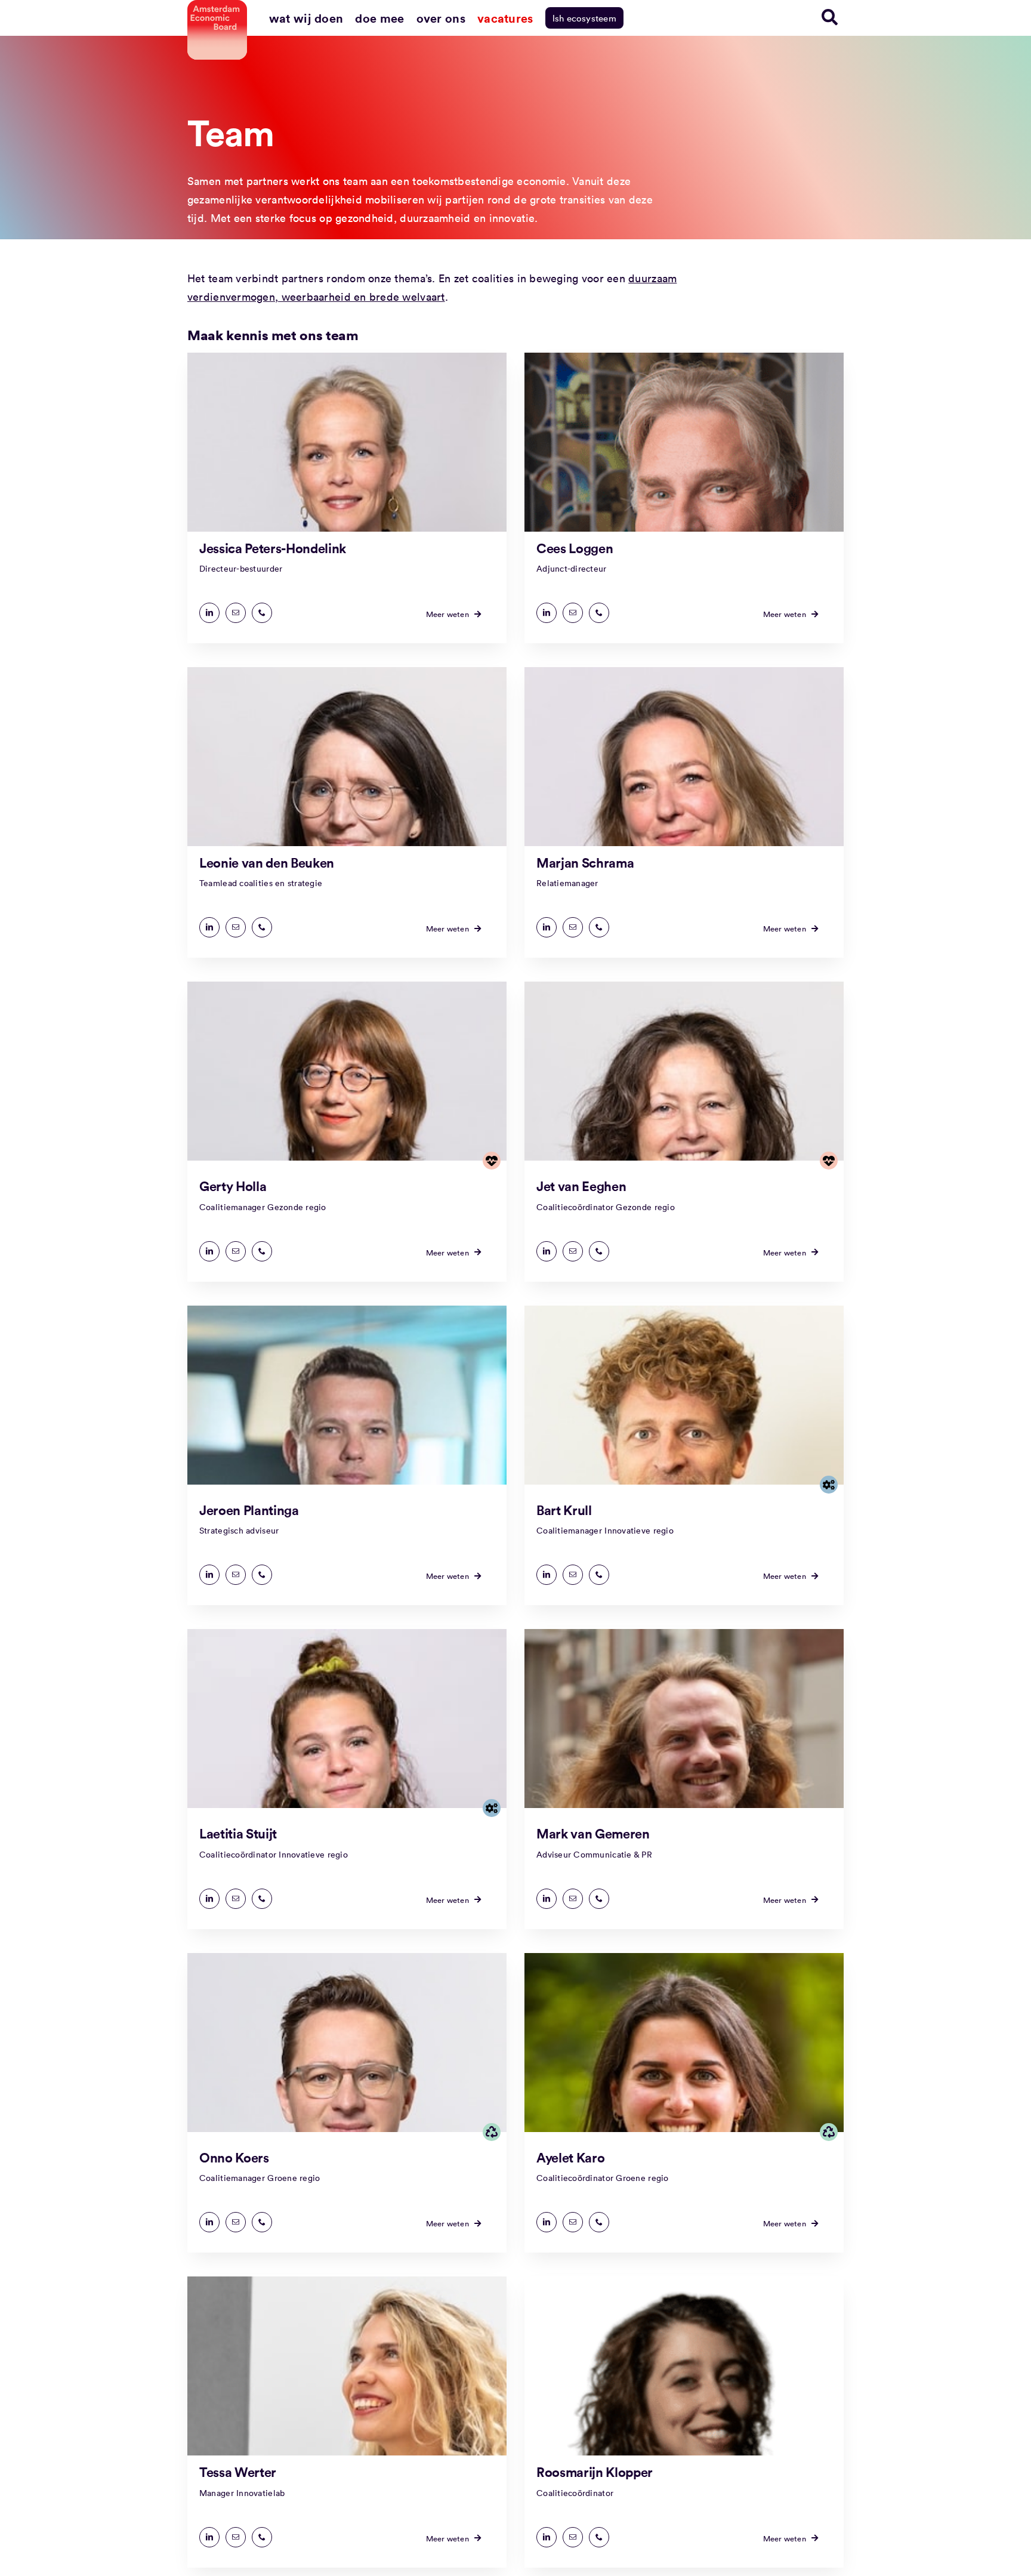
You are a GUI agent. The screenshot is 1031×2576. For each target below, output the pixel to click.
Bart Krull (564, 1510)
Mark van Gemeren (593, 1833)
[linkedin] (209, 613)
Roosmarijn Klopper (595, 2472)
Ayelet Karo (570, 2157)
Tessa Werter (238, 2472)
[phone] (262, 613)
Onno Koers (234, 2157)
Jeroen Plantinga (249, 1510)
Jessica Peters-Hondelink (273, 548)
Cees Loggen (575, 548)
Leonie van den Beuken (267, 862)
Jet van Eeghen (581, 1186)
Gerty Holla (233, 1186)
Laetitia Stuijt (238, 1833)
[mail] (236, 613)
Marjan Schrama (585, 862)
